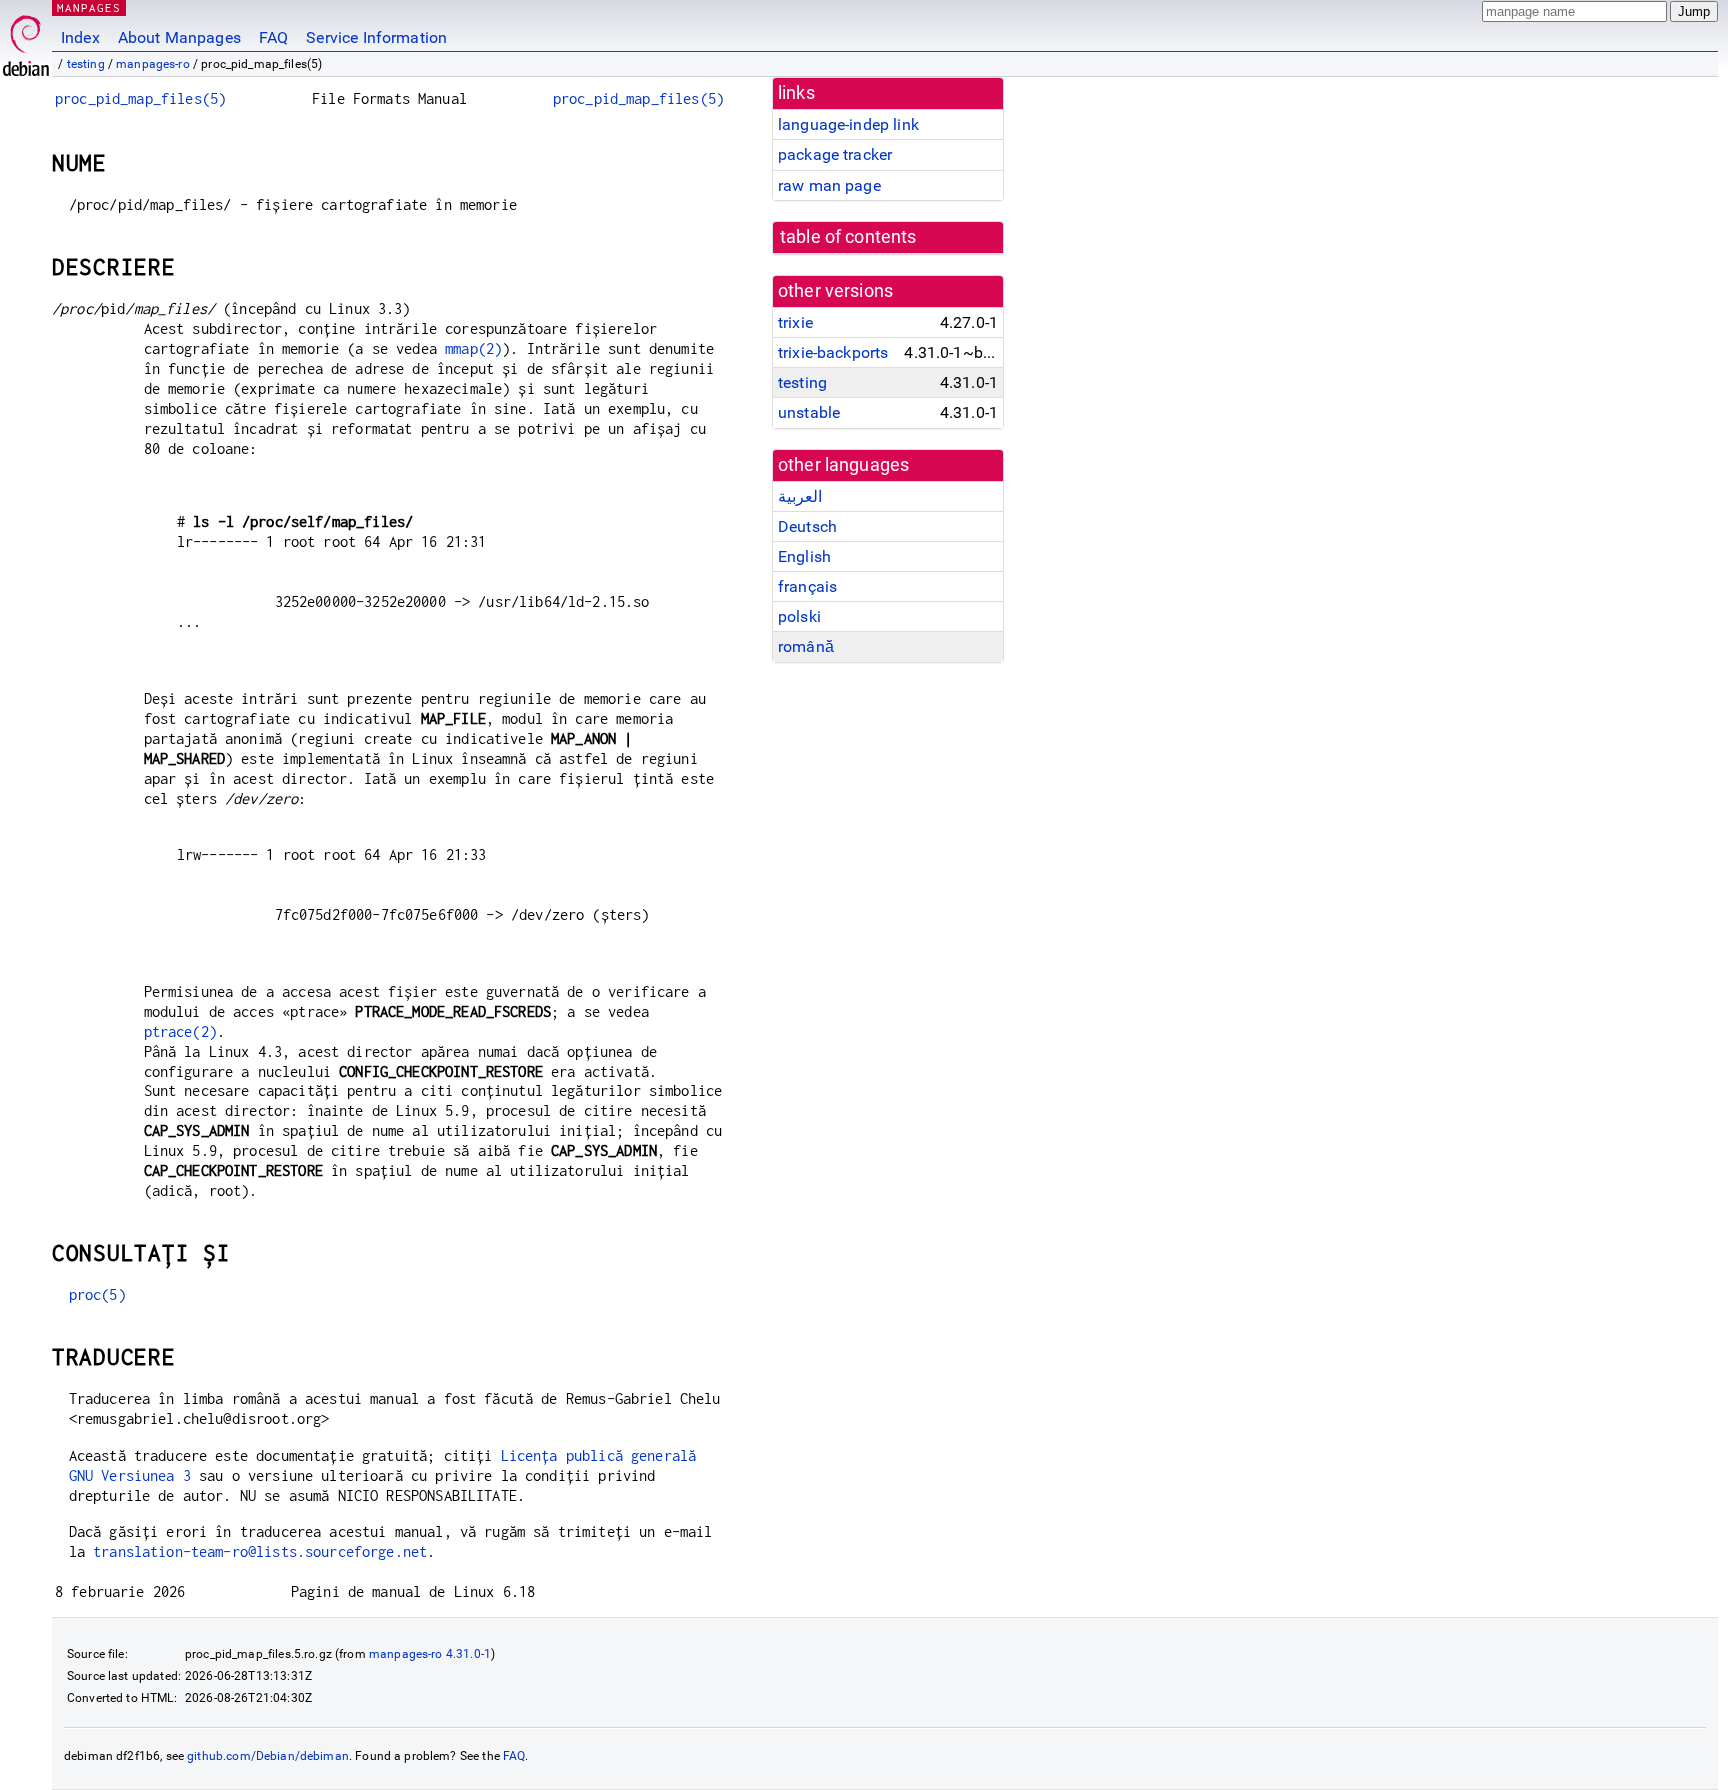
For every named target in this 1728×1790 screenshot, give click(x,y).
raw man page (829, 185)
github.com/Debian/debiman (268, 1756)
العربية (800, 496)
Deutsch (807, 526)
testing (86, 64)
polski (799, 616)
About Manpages (179, 37)
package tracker (835, 154)
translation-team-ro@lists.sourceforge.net (260, 1551)
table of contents (848, 237)
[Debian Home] (26, 40)
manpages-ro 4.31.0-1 (430, 1654)
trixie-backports (833, 352)
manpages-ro (153, 64)
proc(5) (97, 1294)
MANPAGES (89, 7)
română (806, 646)
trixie (795, 322)
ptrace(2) (180, 1031)
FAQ (273, 37)
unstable (809, 412)
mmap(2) (473, 348)
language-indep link (848, 124)
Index (80, 37)
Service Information (376, 37)
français (807, 586)
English (804, 556)
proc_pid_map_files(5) (140, 98)
